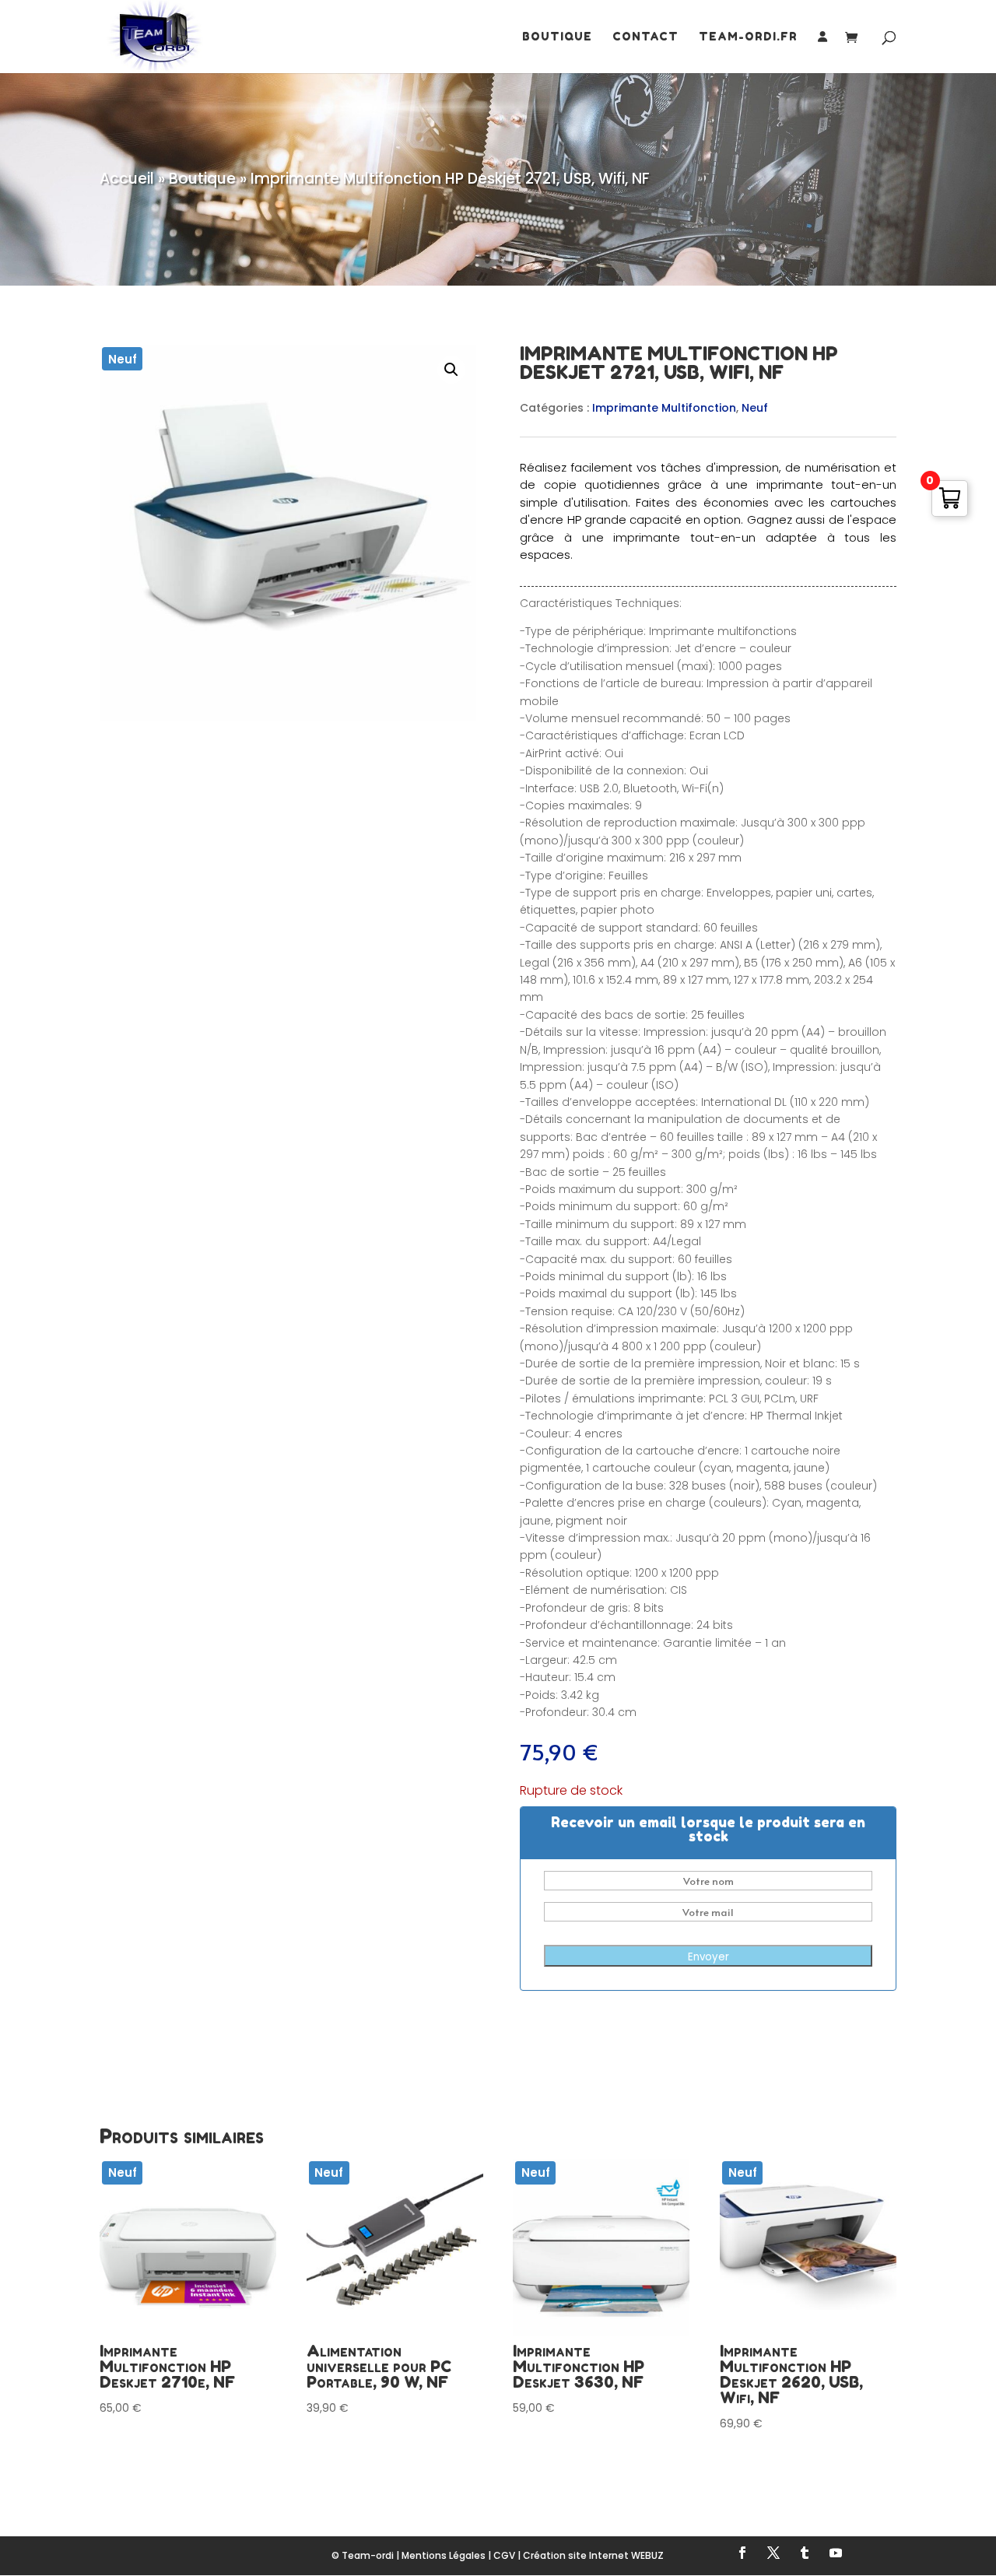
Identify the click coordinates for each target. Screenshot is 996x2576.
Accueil (127, 179)
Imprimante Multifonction (664, 408)
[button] (451, 370)
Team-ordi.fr (748, 37)
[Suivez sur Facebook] (742, 2553)
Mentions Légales (444, 2555)
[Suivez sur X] (773, 2553)
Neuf (755, 408)
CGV (504, 2555)
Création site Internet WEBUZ (593, 2555)
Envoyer (708, 1957)
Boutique (557, 37)
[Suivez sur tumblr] (805, 2553)
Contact (645, 37)
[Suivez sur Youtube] (836, 2553)
